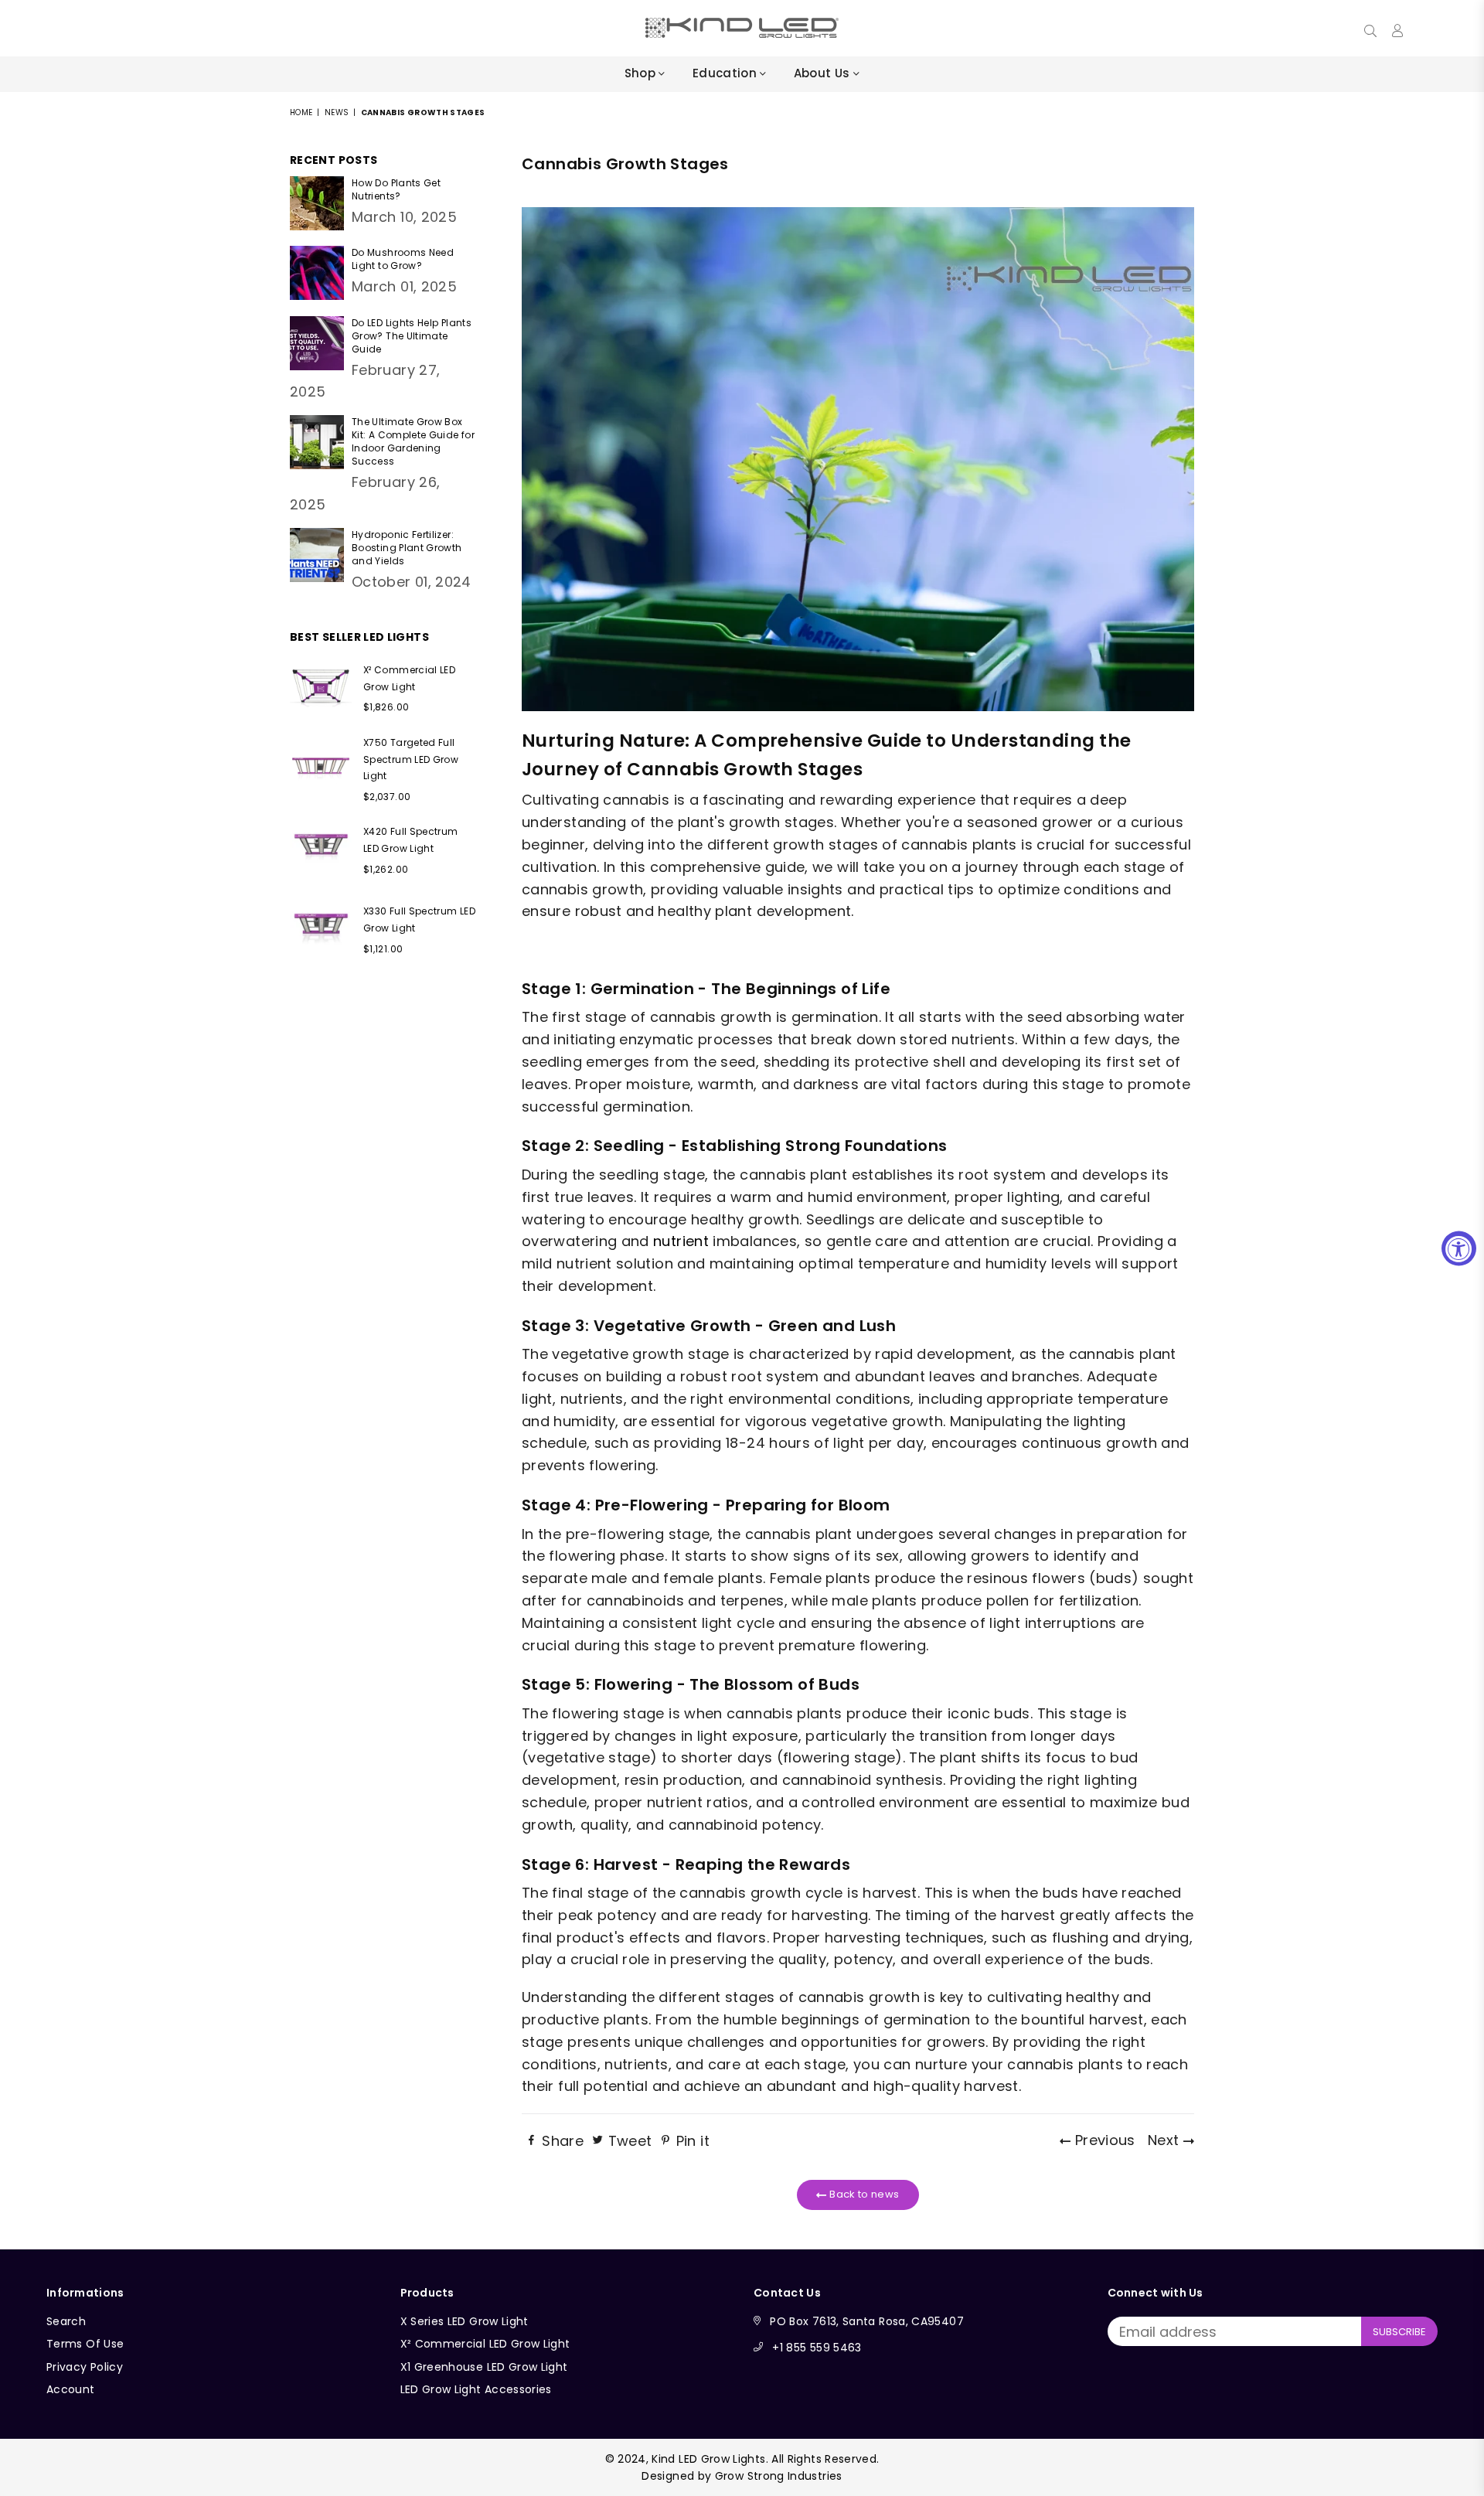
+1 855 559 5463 (817, 2348)
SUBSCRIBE (1399, 2332)
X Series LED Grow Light (465, 2321)
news (337, 112)
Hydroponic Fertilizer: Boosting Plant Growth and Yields (407, 548)
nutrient (681, 1241)
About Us (824, 73)
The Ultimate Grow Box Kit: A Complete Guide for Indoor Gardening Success (413, 441)
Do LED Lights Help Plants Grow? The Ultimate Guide (412, 336)
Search (66, 2321)
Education (727, 73)
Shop (642, 73)
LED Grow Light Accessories (476, 2389)
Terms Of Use (85, 2344)
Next (1166, 2140)
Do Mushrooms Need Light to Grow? (403, 259)
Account (71, 2389)
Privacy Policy (85, 2367)
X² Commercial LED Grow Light (485, 2344)
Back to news (863, 2194)
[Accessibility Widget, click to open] (1459, 1248)
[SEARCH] (1370, 28)
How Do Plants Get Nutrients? (396, 189)
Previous (1103, 2140)
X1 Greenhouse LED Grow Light (484, 2367)
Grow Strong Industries (779, 2476)
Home (301, 112)
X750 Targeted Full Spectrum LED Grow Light (411, 759)
